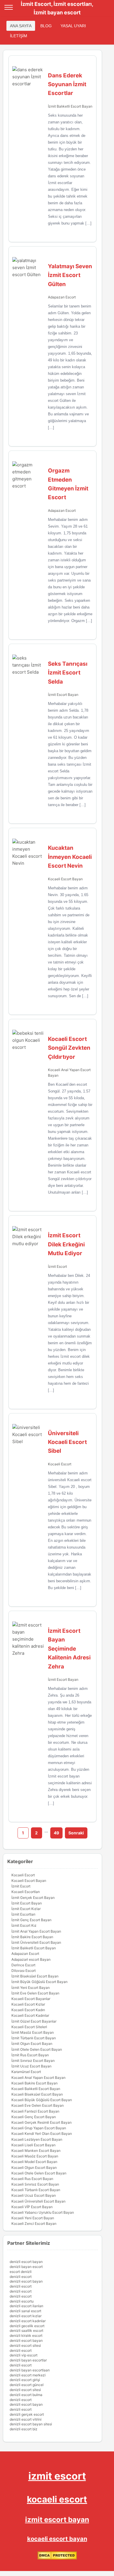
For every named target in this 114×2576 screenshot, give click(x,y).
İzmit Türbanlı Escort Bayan (34, 2038)
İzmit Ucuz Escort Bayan (31, 2066)
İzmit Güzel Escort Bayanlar (34, 2021)
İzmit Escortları (23, 1914)
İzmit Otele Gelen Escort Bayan (37, 2049)
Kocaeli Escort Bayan (65, 879)
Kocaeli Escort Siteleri (29, 2027)
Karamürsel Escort (26, 2072)
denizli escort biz (24, 2429)
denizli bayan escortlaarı (30, 2370)
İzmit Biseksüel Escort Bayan (35, 1976)
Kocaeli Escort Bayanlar (31, 1999)
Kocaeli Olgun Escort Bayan (34, 2168)
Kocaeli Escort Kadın (28, 2010)
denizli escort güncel (27, 2385)
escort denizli (21, 2272)
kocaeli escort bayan (57, 2539)
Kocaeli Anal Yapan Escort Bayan (38, 2078)
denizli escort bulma (26, 2395)
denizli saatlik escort (26, 2331)
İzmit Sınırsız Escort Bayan (33, 2061)
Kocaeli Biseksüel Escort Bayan (37, 2094)
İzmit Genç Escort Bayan (31, 1920)
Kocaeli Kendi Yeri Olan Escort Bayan (42, 2134)
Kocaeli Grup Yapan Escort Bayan (39, 2128)
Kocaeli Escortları (26, 1892)
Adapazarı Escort (62, 297)
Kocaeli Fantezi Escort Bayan (35, 2111)
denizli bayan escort (26, 2267)
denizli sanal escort (25, 2311)
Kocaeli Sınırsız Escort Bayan (35, 2184)
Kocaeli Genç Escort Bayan (34, 2117)
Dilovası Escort (24, 1971)
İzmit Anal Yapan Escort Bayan (36, 1931)
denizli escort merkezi (28, 2375)
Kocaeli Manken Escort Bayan (36, 2151)
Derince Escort (23, 1965)
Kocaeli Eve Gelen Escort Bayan (38, 2105)
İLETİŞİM (19, 36)
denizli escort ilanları (26, 2306)
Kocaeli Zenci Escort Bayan (34, 2224)
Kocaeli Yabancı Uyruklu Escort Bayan (43, 2212)
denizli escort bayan (26, 2262)
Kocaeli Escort (60, 1464)
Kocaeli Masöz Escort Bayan (35, 2156)
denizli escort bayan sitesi (31, 2424)
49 (56, 1833)
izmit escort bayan (57, 2520)
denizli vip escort (24, 2355)
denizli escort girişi (25, 2380)
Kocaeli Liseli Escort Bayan (33, 2145)
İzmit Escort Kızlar (26, 1909)
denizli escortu (22, 2301)
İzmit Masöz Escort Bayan (33, 2032)
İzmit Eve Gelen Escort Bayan (35, 1993)
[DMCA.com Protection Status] (57, 2558)
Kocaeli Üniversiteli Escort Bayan (38, 2201)
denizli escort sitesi (25, 2345)
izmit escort (57, 2476)
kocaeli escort (57, 2499)
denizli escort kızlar (26, 2316)
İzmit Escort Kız (24, 1925)
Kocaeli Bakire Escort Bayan (34, 2083)
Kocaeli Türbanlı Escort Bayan (36, 2190)
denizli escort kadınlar (28, 2321)
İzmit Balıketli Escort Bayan (70, 106)
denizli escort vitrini (26, 2419)
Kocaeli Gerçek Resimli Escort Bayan (42, 2122)
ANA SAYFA (21, 26)
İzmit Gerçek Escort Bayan (33, 1898)
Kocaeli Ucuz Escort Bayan (34, 2195)
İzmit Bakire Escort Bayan (32, 1937)
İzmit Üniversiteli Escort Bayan (36, 1942)
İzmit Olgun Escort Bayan (32, 2044)
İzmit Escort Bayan (63, 695)
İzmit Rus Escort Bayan (30, 2055)
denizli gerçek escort (27, 2414)
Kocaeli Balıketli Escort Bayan (36, 2089)
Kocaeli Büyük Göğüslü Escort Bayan (42, 2100)
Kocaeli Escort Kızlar (28, 2004)
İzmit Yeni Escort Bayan (31, 1988)
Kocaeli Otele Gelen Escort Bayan (39, 2173)
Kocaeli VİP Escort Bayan (32, 2207)
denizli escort (21, 2277)
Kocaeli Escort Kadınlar (30, 2015)
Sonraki (76, 1833)
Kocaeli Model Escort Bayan (34, 2162)
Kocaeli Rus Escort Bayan (32, 2179)
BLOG (46, 26)
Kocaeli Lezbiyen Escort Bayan (37, 2139)
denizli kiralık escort (26, 2335)
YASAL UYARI (73, 26)
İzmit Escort (57, 1266)
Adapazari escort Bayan (31, 1959)
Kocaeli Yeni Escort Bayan (33, 2218)
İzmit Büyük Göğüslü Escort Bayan (39, 1982)
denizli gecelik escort (27, 2326)
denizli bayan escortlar (28, 2360)
